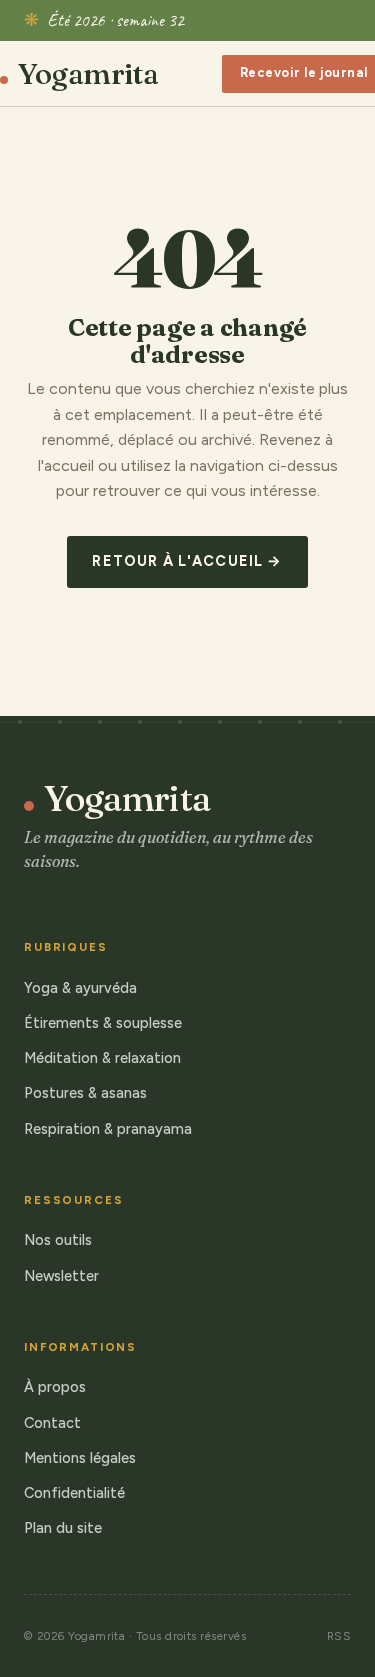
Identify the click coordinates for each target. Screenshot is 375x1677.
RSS (339, 1636)
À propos (55, 1387)
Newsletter (61, 1276)
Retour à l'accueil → (187, 561)
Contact (52, 1423)
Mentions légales (80, 1458)
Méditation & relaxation (102, 1058)
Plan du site (63, 1528)
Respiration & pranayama (108, 1129)
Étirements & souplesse (103, 1023)
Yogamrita (88, 74)
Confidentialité (74, 1493)
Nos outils (58, 1240)
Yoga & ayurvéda (80, 988)
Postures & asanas (85, 1093)
